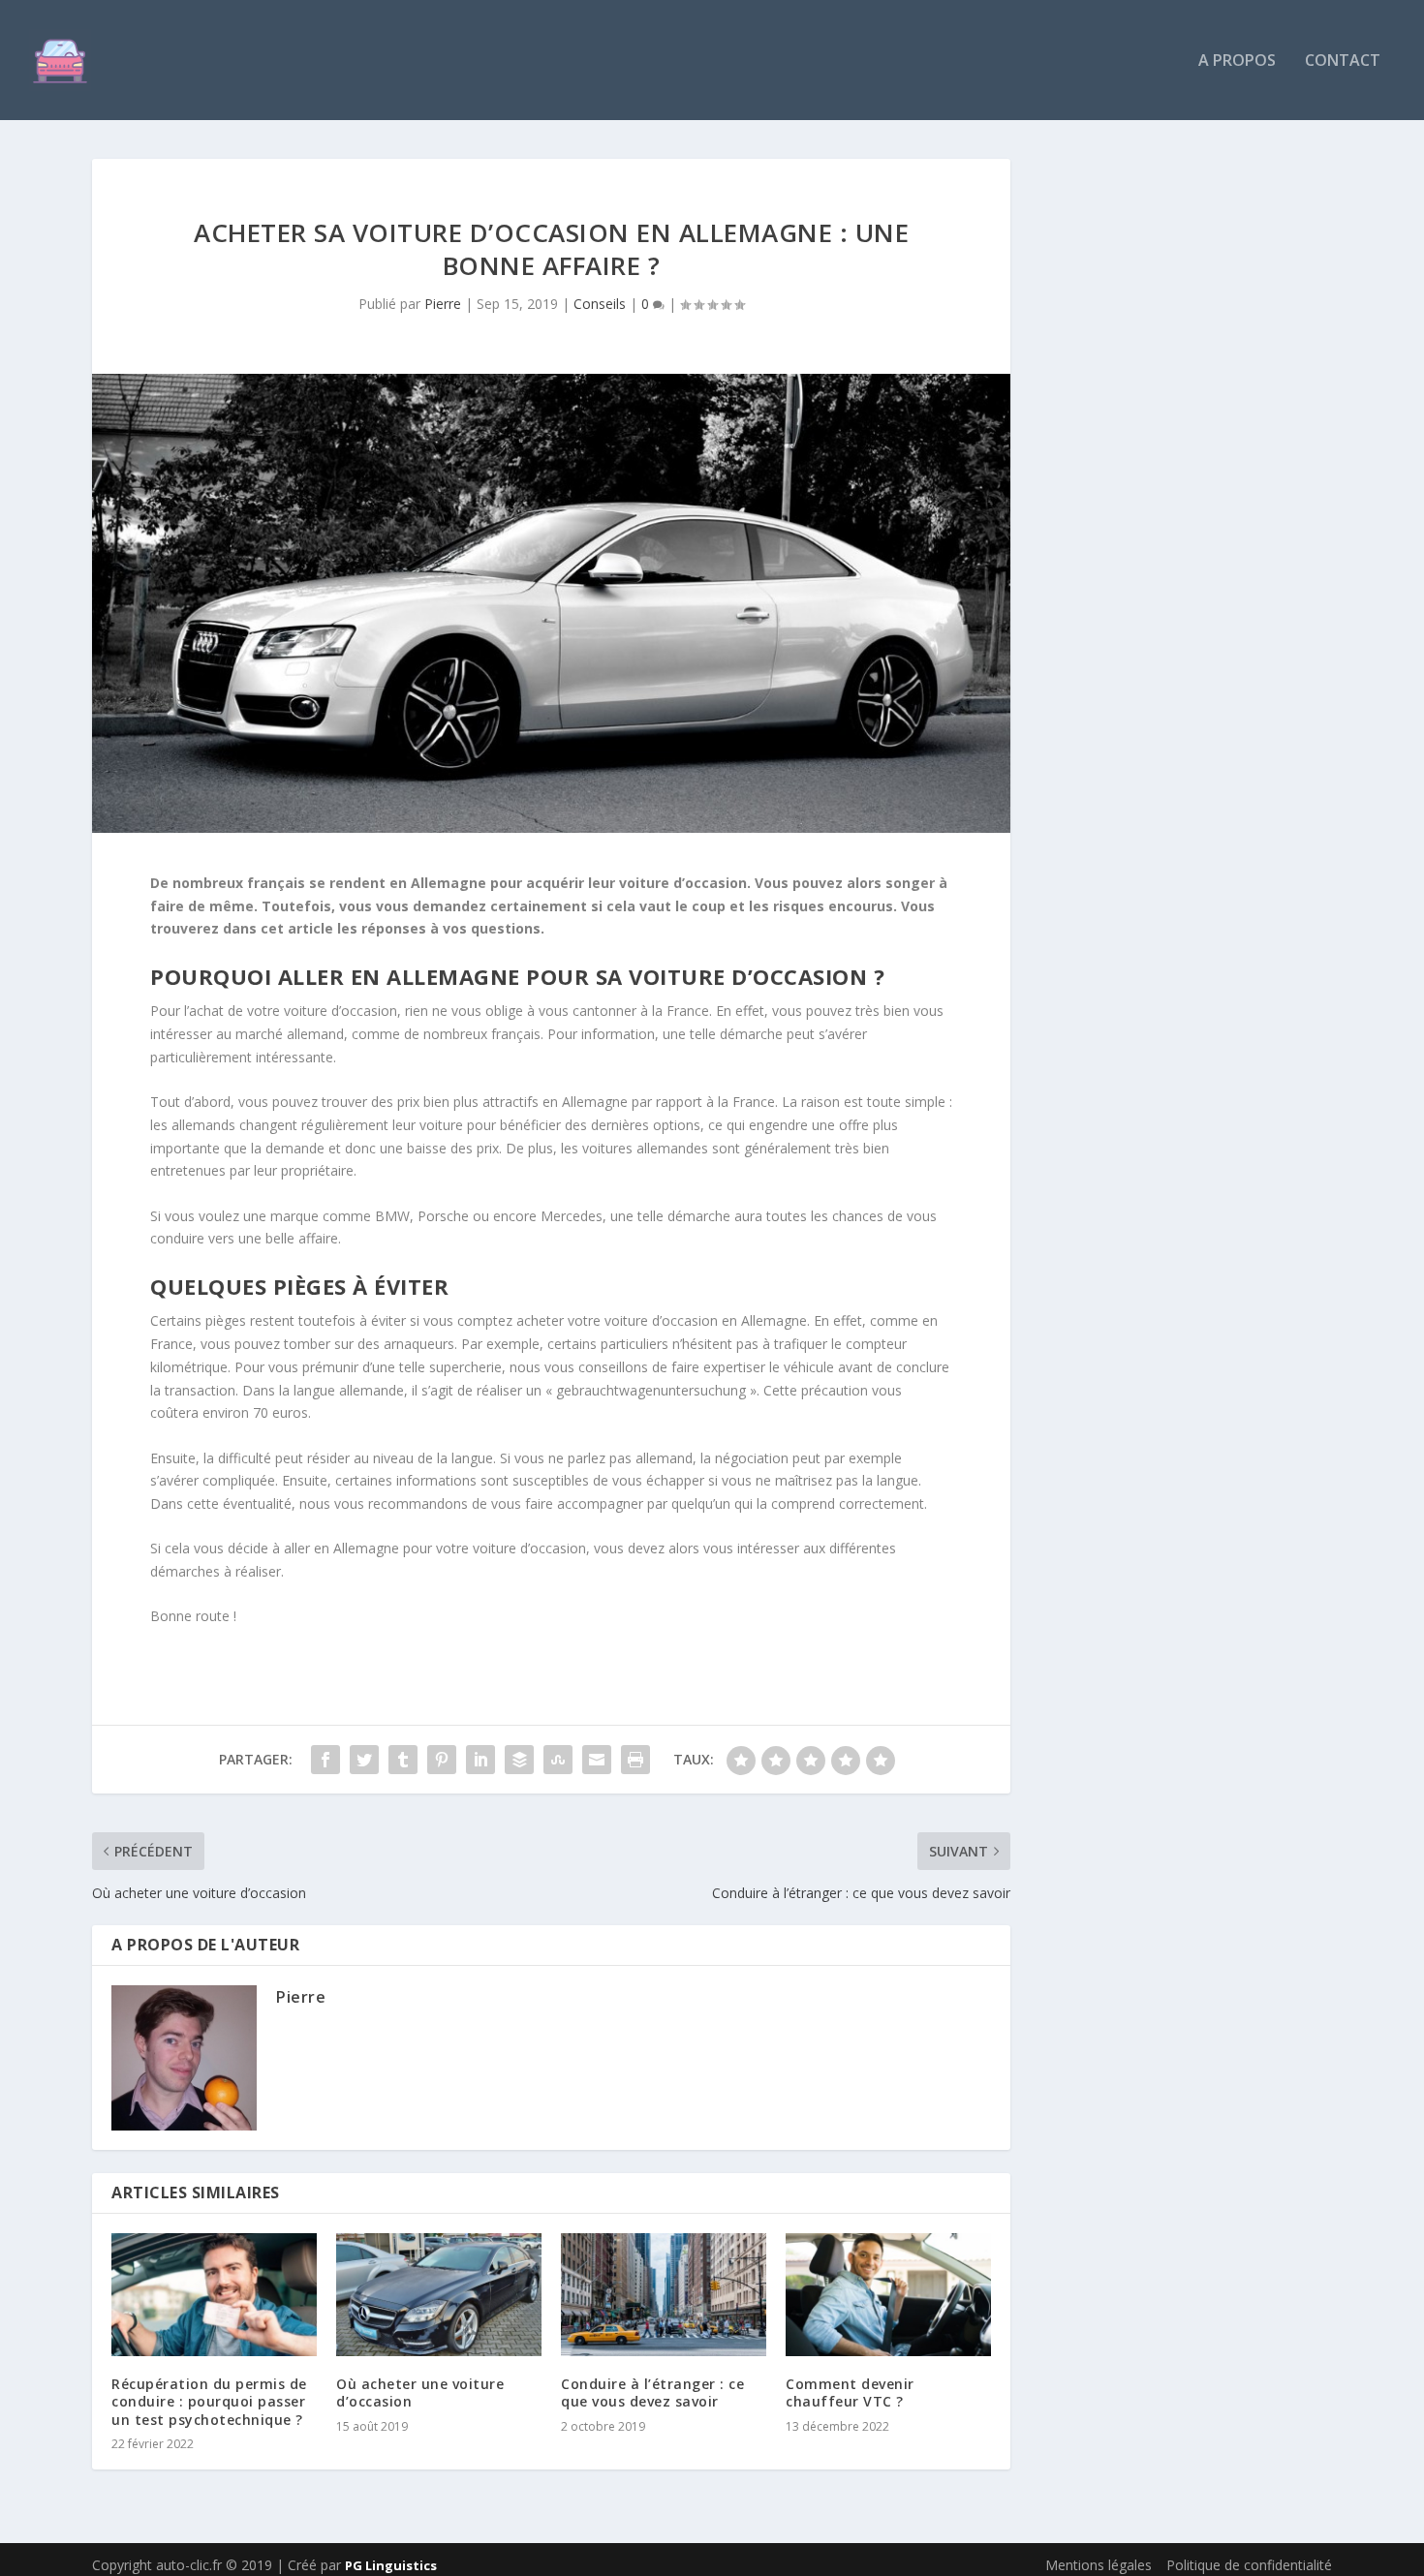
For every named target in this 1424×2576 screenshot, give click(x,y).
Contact (1343, 61)
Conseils (600, 304)
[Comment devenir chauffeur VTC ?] (888, 2295)
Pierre (443, 304)
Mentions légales (1099, 2565)
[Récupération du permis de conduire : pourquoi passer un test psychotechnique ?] (214, 2295)
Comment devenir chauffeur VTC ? (850, 2392)
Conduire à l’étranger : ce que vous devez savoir (652, 2392)
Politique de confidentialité (1249, 2565)
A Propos (1237, 61)
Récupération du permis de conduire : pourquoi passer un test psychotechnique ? (209, 2401)
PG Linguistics (391, 2565)
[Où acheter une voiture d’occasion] (439, 2295)
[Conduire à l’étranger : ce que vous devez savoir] (664, 2295)
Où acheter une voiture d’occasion (420, 2392)
